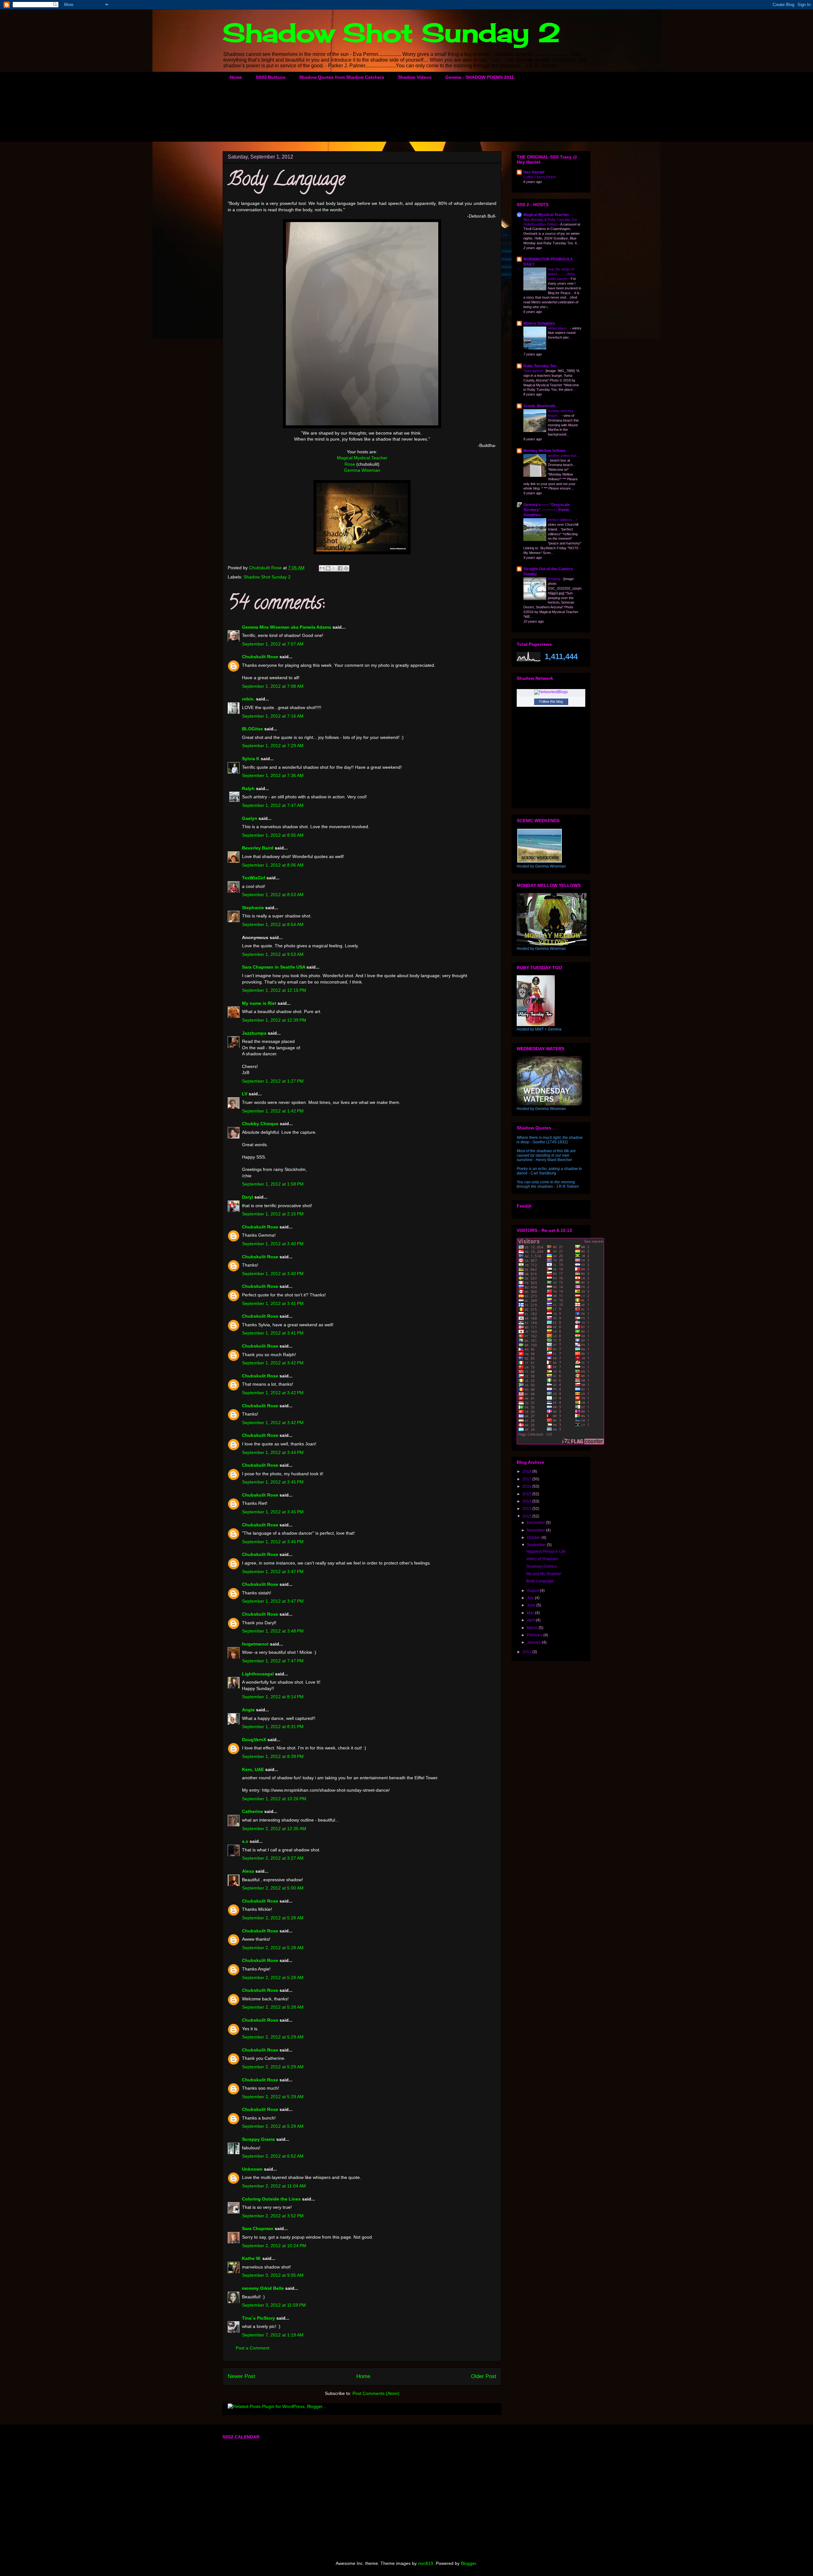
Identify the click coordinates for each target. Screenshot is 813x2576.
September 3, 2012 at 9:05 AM (273, 2275)
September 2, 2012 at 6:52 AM (273, 2156)
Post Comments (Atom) (376, 2393)
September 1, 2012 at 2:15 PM (273, 1214)
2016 (527, 1486)
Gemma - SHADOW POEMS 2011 (480, 77)
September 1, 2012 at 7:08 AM (273, 686)
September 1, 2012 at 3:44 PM (273, 1452)
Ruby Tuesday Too (540, 366)
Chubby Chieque (260, 1124)
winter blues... (559, 328)
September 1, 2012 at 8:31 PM (273, 1727)
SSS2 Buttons (271, 77)
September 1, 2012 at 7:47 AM (273, 805)
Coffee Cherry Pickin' (540, 177)
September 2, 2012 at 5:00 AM (273, 1888)
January (534, 1642)
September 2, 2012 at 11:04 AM (274, 2186)
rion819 (426, 2563)
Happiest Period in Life (546, 1552)
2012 (527, 1516)
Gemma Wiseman (362, 470)
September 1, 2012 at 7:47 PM (273, 1661)
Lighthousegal (258, 1674)
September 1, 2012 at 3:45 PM (273, 1482)
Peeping (554, 579)
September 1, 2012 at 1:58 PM (273, 1184)
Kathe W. (252, 2258)
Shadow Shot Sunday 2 (392, 32)
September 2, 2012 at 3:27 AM (273, 1858)
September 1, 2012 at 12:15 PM (274, 990)
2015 (527, 1494)
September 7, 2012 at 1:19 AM (273, 2335)
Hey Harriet (534, 172)
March (533, 1628)
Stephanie (253, 908)
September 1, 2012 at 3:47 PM (273, 1572)
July (531, 1598)
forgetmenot (255, 1644)
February (535, 1635)
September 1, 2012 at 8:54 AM (273, 924)
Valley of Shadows (542, 1559)
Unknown (252, 2169)
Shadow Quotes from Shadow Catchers (342, 77)
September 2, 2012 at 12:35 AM (274, 1829)
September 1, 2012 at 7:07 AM (273, 644)
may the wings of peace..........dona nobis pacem (561, 274)
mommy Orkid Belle (263, 2288)
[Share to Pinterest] (346, 568)
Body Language (540, 1581)
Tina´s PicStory (259, 2318)
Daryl (248, 1197)
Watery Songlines (539, 323)
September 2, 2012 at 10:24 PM (274, 2246)
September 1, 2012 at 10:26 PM (274, 1799)
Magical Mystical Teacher (362, 458)
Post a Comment (252, 2348)
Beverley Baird (258, 848)
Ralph (248, 788)
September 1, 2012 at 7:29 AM (273, 746)
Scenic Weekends (540, 406)
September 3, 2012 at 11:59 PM (274, 2305)
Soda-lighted (533, 371)
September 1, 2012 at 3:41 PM (273, 1303)
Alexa (248, 1871)
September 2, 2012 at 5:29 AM (273, 2037)
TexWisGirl (254, 878)
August (533, 1591)
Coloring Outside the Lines (271, 2199)
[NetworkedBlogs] (551, 692)
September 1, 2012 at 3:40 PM (273, 1244)
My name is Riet (259, 1003)
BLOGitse (252, 729)
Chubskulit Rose (260, 657)
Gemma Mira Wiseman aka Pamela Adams (287, 627)
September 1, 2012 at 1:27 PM (273, 1081)
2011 (527, 1652)
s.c (245, 1841)
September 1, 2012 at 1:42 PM (273, 1111)
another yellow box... (564, 456)
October (534, 1538)
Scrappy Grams (259, 2139)
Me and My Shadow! (544, 1574)
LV (245, 1094)
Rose (350, 464)
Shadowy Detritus (541, 1566)
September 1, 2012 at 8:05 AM (273, 835)
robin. (248, 699)
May (531, 1613)
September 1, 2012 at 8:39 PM (273, 1756)
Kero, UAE (253, 1769)
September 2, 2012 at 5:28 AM (273, 1918)
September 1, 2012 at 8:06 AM (273, 865)
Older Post (484, 2376)
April (531, 1620)
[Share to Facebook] (340, 568)
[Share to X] (334, 568)
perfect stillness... (562, 520)
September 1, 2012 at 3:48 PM (273, 1631)
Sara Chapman (258, 2228)
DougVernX (254, 1740)
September (537, 1545)
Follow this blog (551, 701)
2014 (527, 1501)
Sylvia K (251, 759)
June (532, 1605)
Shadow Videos (415, 77)
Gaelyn (250, 818)
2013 (527, 1509)
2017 (527, 1479)
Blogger (468, 2563)
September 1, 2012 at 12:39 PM (274, 1020)
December (536, 1523)
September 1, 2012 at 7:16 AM (273, 716)
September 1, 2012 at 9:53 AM (273, 954)
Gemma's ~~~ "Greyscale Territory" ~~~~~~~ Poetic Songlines (547, 510)
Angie (248, 1710)
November (536, 1530)
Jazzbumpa (254, 1033)
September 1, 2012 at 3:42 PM (273, 1363)
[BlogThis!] (328, 568)
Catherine (252, 1811)
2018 (527, 1471)
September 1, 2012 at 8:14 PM (273, 1697)
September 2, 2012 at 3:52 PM (273, 2216)
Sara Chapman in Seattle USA (274, 967)
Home (236, 77)
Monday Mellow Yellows (544, 451)
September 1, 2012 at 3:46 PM (273, 1542)
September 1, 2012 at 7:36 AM (273, 775)
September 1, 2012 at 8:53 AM (273, 895)
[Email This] (322, 568)
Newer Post (242, 2376)
